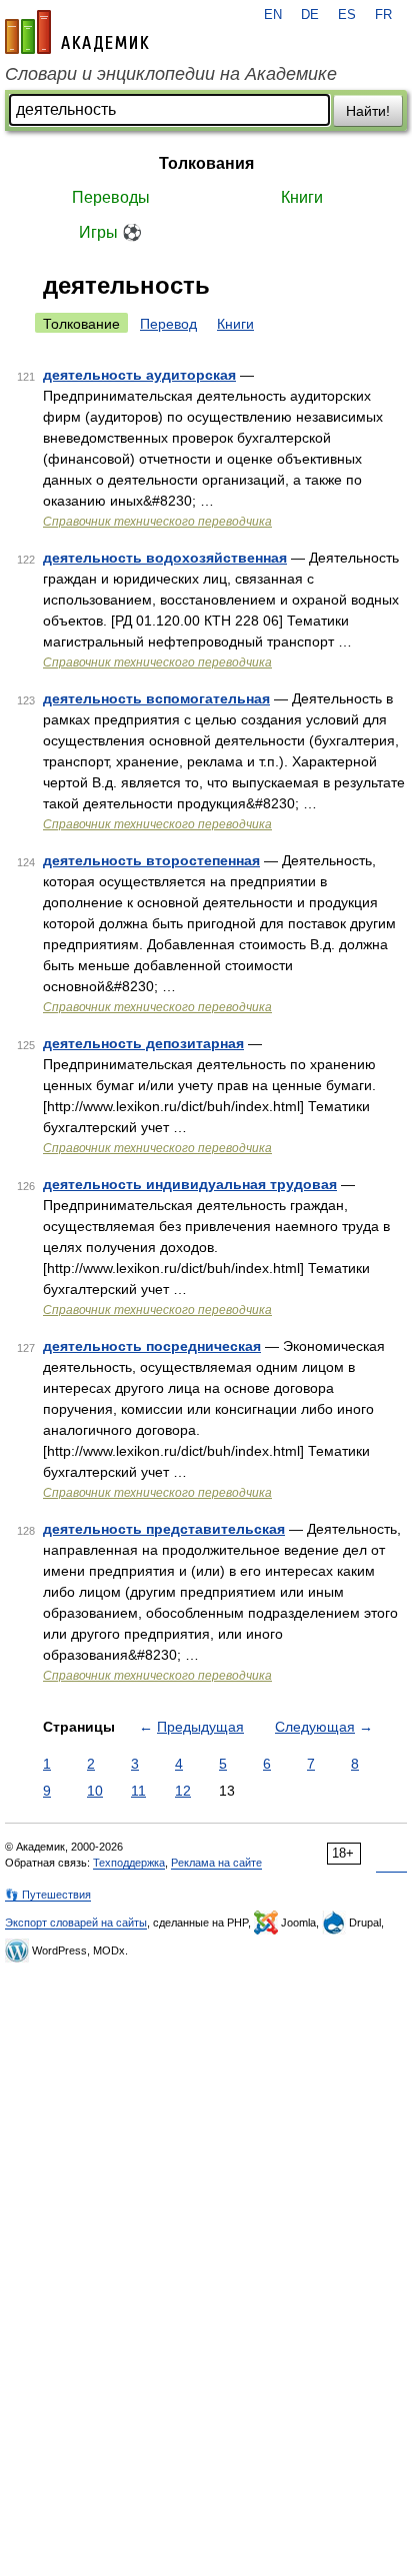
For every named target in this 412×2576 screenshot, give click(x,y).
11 (138, 1791)
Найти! (368, 111)
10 (95, 1791)
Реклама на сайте (216, 1863)
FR (383, 15)
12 (183, 1791)
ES (347, 15)
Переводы (111, 197)
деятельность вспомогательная (156, 698)
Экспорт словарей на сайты (76, 1923)
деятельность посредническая (152, 1346)
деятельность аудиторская (139, 375)
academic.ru (77, 32)
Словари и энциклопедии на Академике (171, 74)
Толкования (206, 163)
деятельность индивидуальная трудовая (190, 1184)
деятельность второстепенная (151, 860)
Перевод (168, 324)
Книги (302, 197)
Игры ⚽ (110, 232)
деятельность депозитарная (143, 1043)
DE (310, 15)
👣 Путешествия (48, 1895)
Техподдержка (129, 1863)
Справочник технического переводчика (157, 522)
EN (273, 15)
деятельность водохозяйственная (165, 558)
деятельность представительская (164, 1529)
